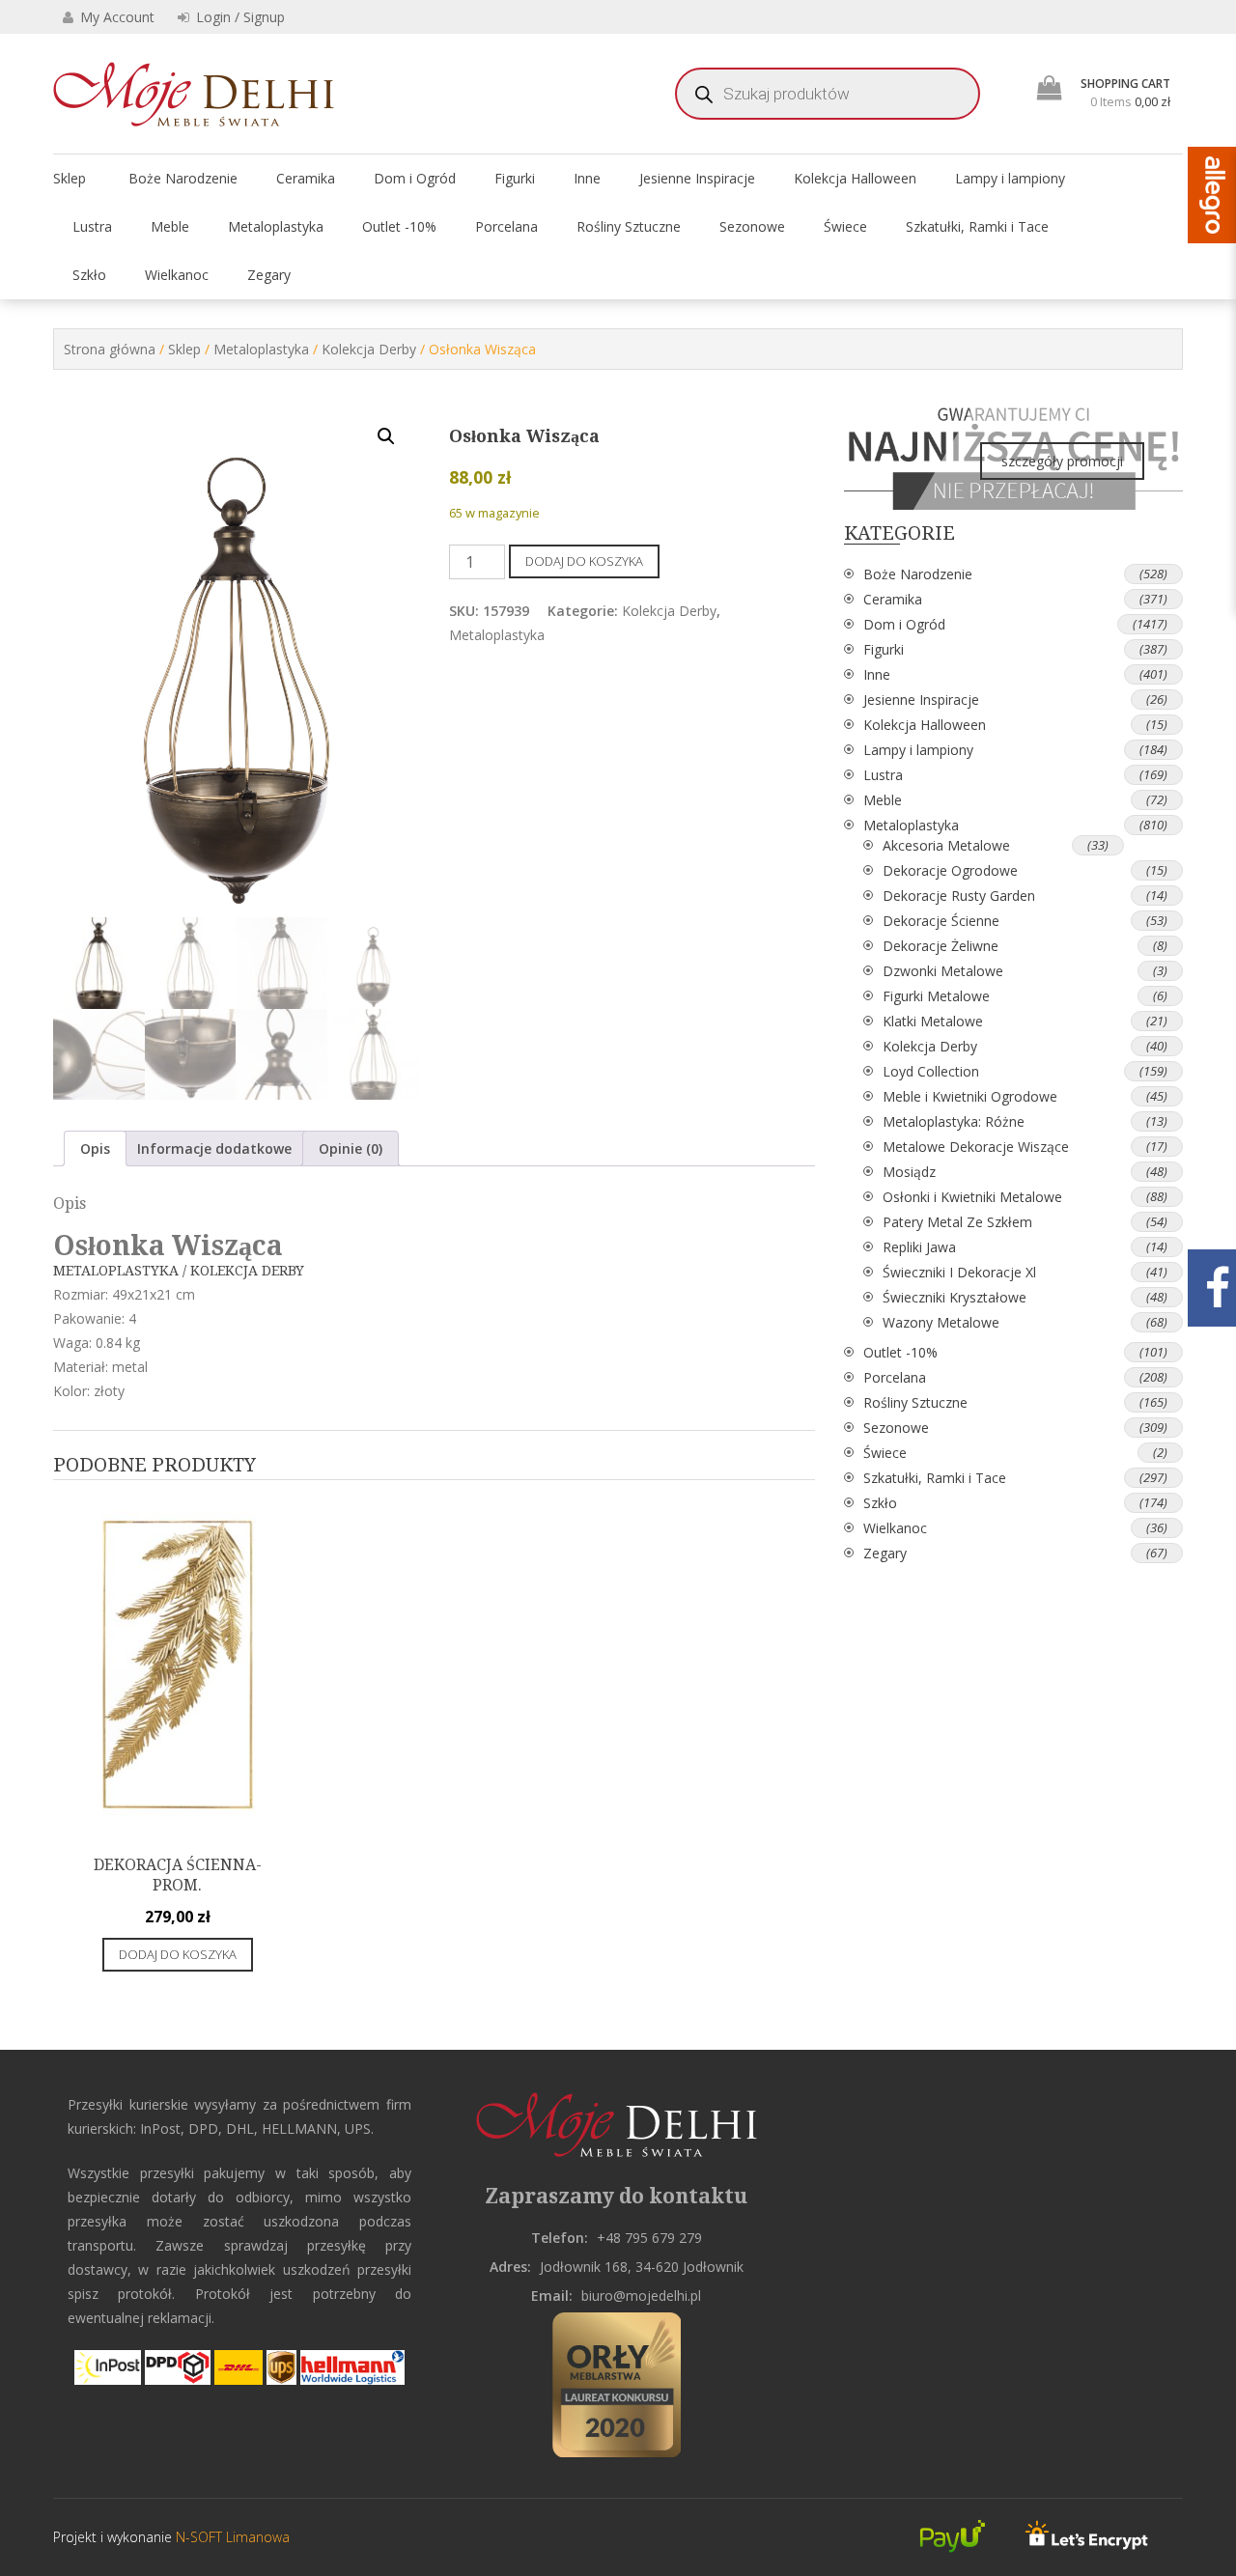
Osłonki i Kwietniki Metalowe (972, 1197)
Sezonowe (752, 226)
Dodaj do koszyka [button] (178, 1954)
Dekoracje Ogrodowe (950, 870)
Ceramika (306, 178)
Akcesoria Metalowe (946, 845)
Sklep (70, 178)
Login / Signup (239, 17)
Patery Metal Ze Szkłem (957, 1222)
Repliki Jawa (919, 1247)
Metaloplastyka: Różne (954, 1121)
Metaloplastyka (276, 226)
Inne (587, 178)
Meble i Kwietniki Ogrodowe (970, 1096)
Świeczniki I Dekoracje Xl (959, 1272)
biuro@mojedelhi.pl (641, 2296)
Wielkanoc (177, 275)
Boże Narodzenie (183, 178)
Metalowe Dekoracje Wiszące (976, 1147)
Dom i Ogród (415, 178)
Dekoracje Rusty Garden (959, 896)
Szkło (89, 275)
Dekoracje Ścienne (941, 921)
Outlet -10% (399, 226)
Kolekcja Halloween (855, 178)
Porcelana (506, 226)
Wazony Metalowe (941, 1322)
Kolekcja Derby (369, 349)
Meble (170, 226)
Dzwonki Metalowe (943, 971)
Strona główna (110, 349)
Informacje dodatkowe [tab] (214, 1148)
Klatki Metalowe (933, 1021)
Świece (845, 226)
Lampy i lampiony (1010, 178)
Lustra (92, 226)
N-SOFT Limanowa (231, 2537)
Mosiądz (909, 1172)
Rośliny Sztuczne (629, 226)
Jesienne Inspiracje (697, 178)
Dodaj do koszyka (584, 561)
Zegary (269, 275)
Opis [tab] (95, 1148)
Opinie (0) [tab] (351, 1148)
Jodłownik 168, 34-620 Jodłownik (642, 2267)
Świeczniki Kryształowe (955, 1297)
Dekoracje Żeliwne (941, 946)
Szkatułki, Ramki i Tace (977, 226)
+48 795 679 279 (649, 2238)
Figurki (515, 178)
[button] (386, 436)
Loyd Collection (931, 1071)
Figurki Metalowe (936, 996)
